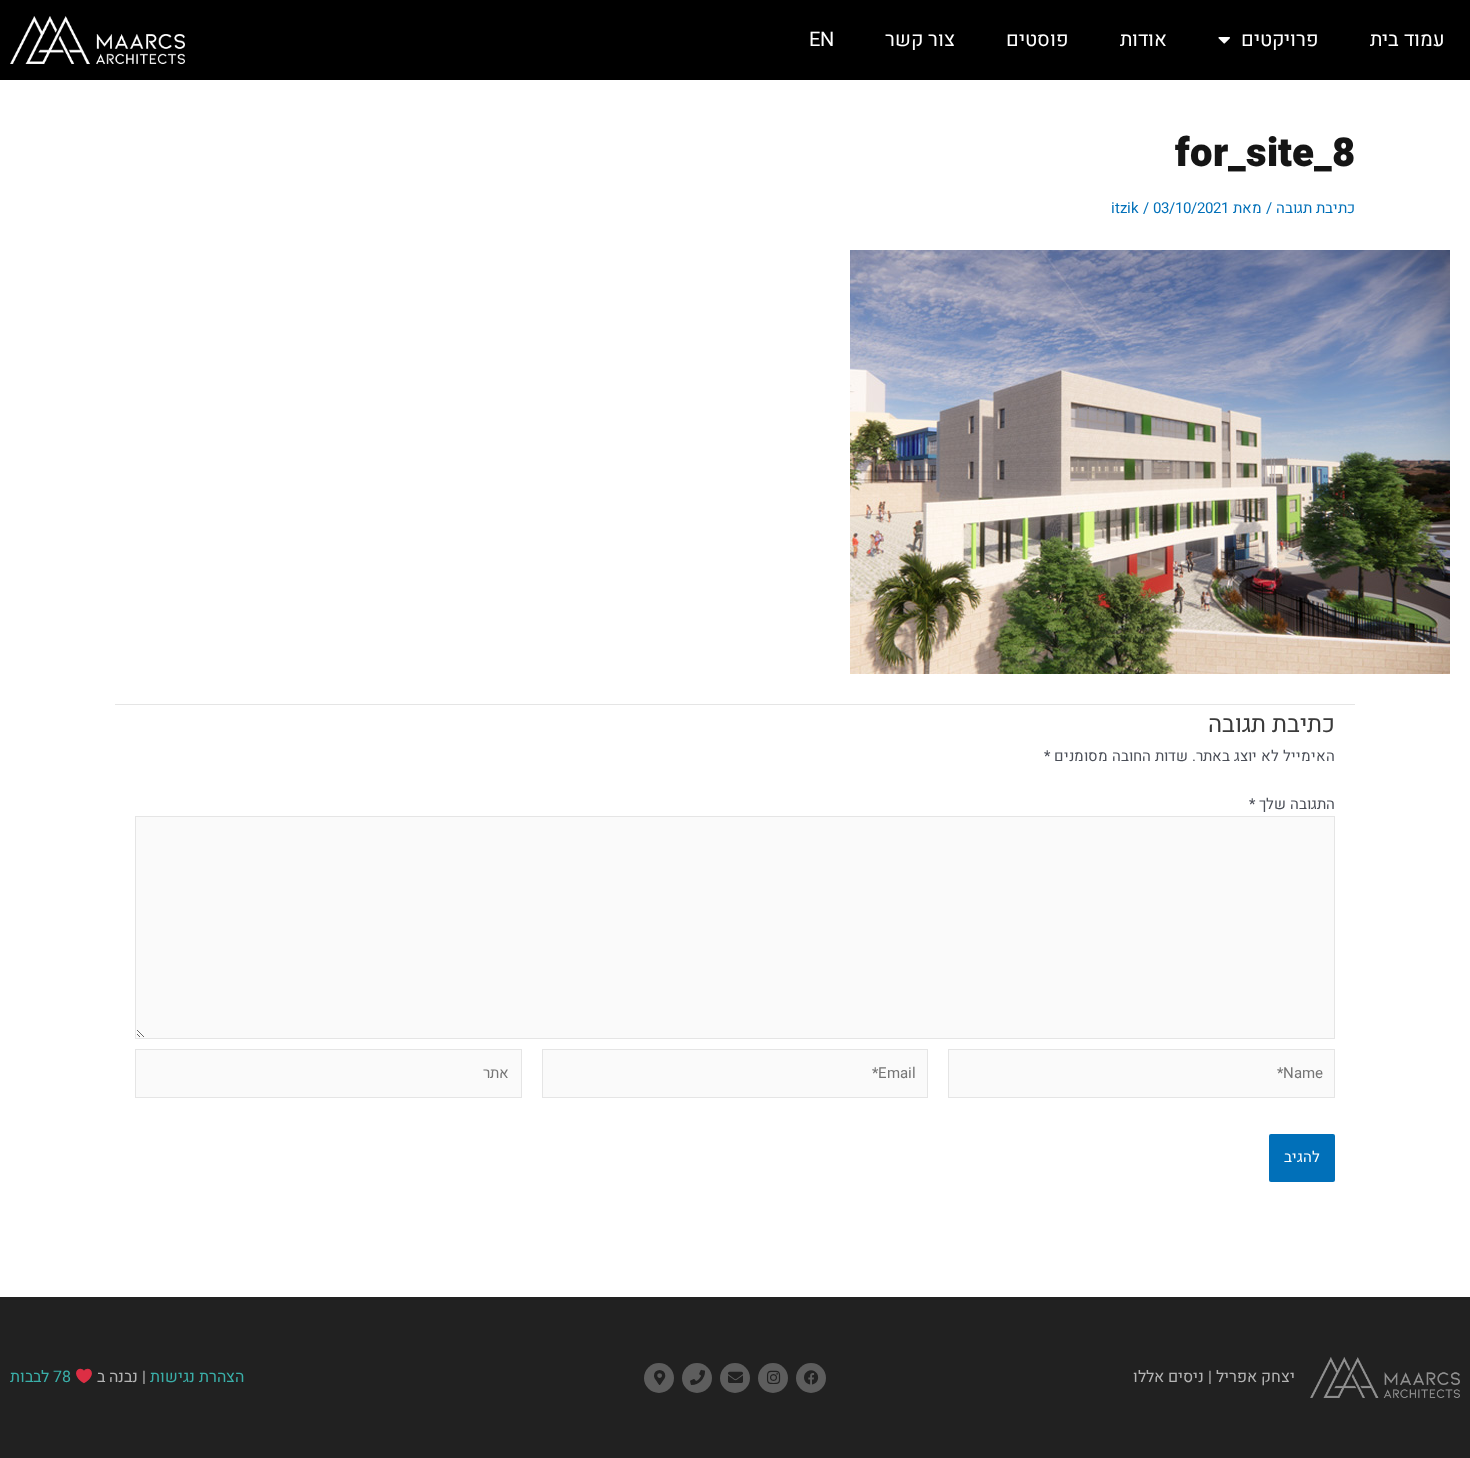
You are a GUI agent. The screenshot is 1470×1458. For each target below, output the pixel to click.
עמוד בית (1407, 39)
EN (821, 39)
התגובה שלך (1292, 804)
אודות (1143, 39)
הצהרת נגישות (197, 1377)
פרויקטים (1280, 39)
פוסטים (1037, 39)
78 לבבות (40, 1377)
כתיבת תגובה (1315, 208)
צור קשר (920, 39)
